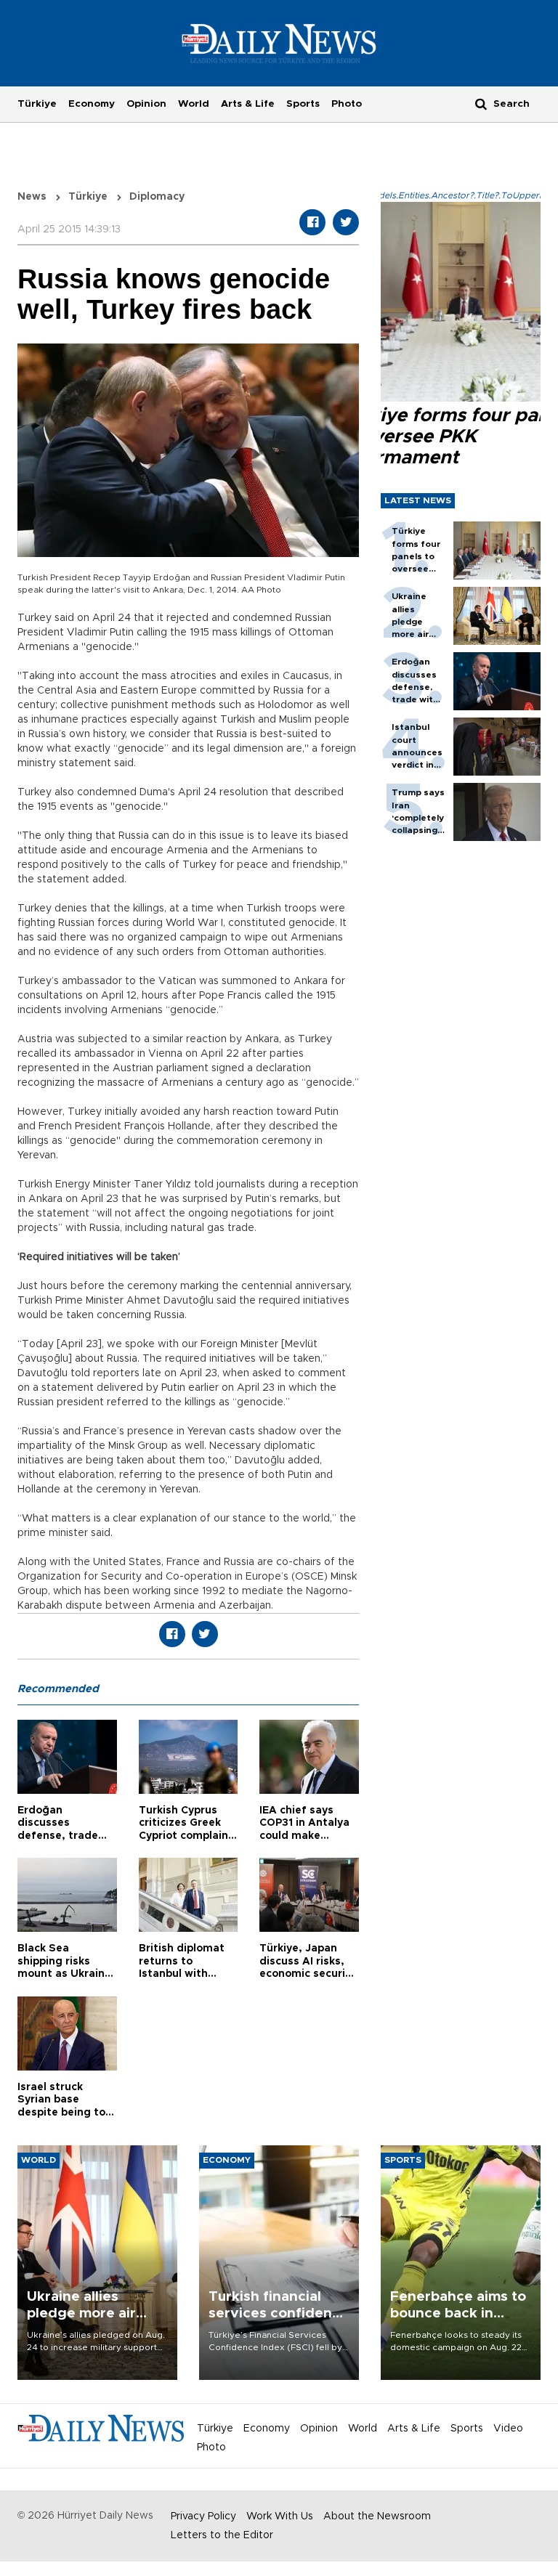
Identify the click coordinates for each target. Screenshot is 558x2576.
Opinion (146, 104)
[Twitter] (346, 222)
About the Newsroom (377, 2516)
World (194, 104)
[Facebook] (312, 222)
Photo (347, 104)
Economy (92, 104)
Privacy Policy (203, 2516)
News (32, 197)
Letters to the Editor (222, 2535)
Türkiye (37, 104)
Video (508, 2429)
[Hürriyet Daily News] (279, 43)
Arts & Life (248, 104)
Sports (303, 104)
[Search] (481, 103)
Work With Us (280, 2516)
